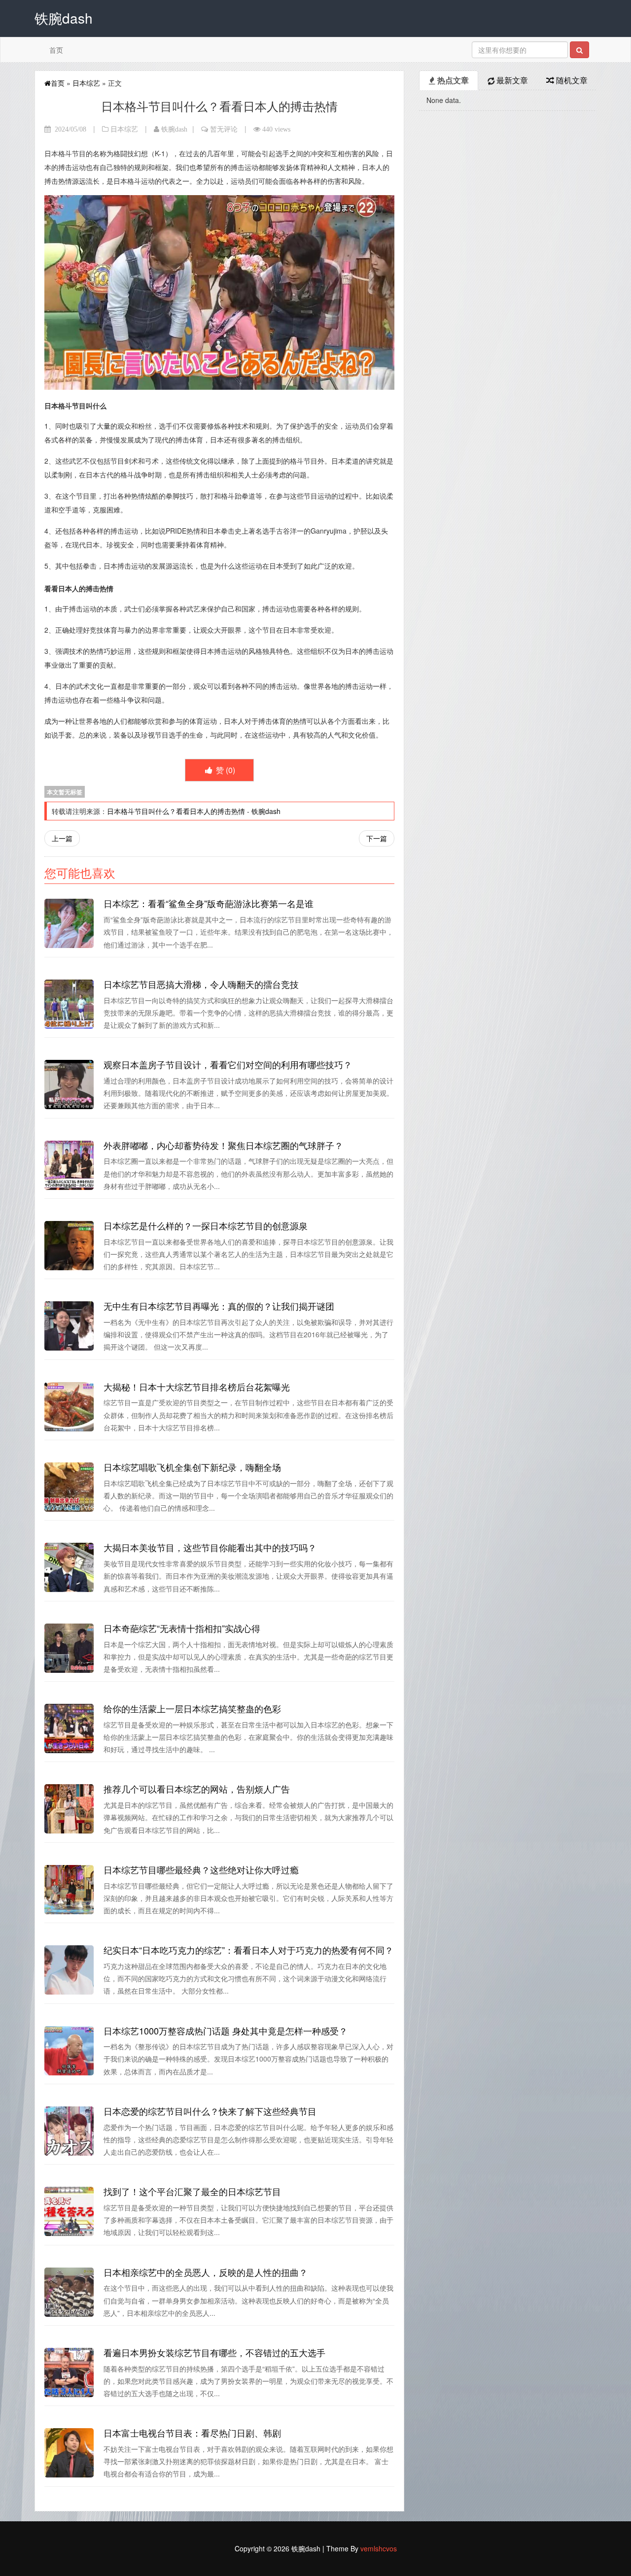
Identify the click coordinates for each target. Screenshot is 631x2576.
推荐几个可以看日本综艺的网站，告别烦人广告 (197, 1789)
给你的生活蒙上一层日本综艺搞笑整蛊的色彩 (192, 1708)
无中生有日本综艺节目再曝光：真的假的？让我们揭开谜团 (219, 1306)
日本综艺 (86, 83)
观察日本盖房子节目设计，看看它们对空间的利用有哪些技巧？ (228, 1064)
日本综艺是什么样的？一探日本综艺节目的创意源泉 (206, 1225)
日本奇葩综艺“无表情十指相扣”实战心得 (182, 1628)
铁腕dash (174, 129)
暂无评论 (224, 129)
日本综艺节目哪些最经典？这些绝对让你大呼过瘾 (201, 1869)
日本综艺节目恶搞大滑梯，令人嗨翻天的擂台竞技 (201, 984)
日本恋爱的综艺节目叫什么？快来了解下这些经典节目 (210, 2111)
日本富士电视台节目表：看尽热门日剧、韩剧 (192, 2433)
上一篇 (62, 838)
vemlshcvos (379, 2548)
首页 (56, 50)
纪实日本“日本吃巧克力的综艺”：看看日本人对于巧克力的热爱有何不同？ (248, 1950)
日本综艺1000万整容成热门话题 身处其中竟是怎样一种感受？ (226, 2031)
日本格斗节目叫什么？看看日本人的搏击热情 (176, 811)
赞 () (225, 770)
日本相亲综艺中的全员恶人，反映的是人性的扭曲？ (206, 2272)
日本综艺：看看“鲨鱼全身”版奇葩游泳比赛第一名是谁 (209, 903)
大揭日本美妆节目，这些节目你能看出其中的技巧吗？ (210, 1547)
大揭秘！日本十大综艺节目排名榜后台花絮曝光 (197, 1387)
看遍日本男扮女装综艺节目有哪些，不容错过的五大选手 (214, 2352)
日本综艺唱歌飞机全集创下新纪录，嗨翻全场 (192, 1467)
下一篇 (377, 838)
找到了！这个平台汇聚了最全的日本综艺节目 (192, 2191)
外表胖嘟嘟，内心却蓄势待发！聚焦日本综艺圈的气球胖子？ (223, 1145)
